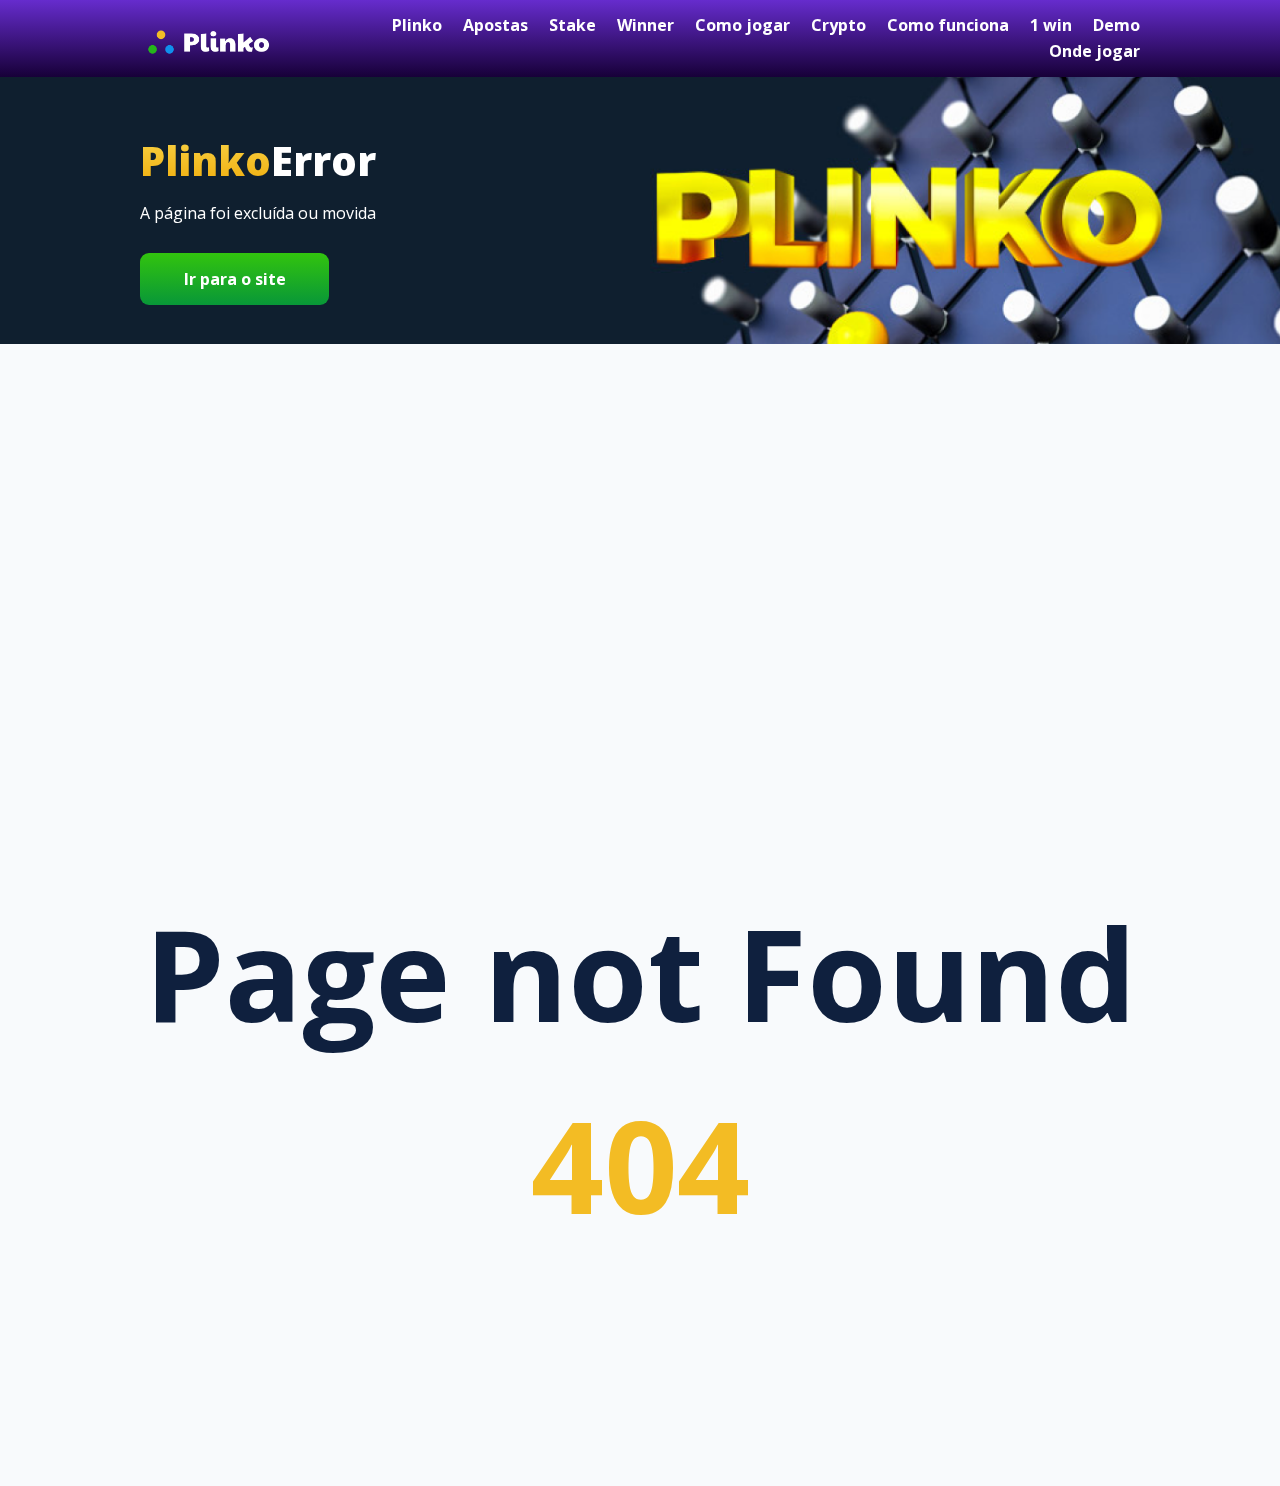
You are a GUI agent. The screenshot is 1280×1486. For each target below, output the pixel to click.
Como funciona (948, 25)
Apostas (495, 25)
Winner (645, 25)
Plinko (417, 25)
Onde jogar (1094, 51)
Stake (572, 25)
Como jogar (742, 25)
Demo (1116, 25)
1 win (1051, 25)
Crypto (838, 25)
